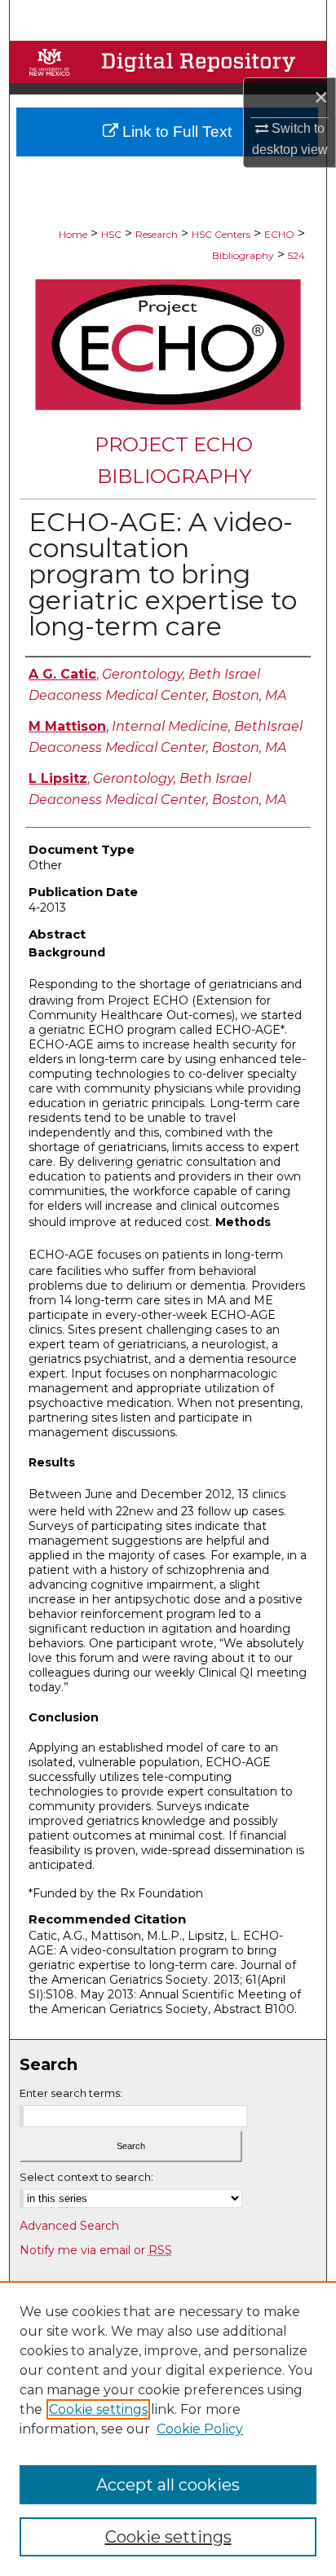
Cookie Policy (200, 2429)
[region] (168, 2429)
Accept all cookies (168, 2485)
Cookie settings (98, 2409)
